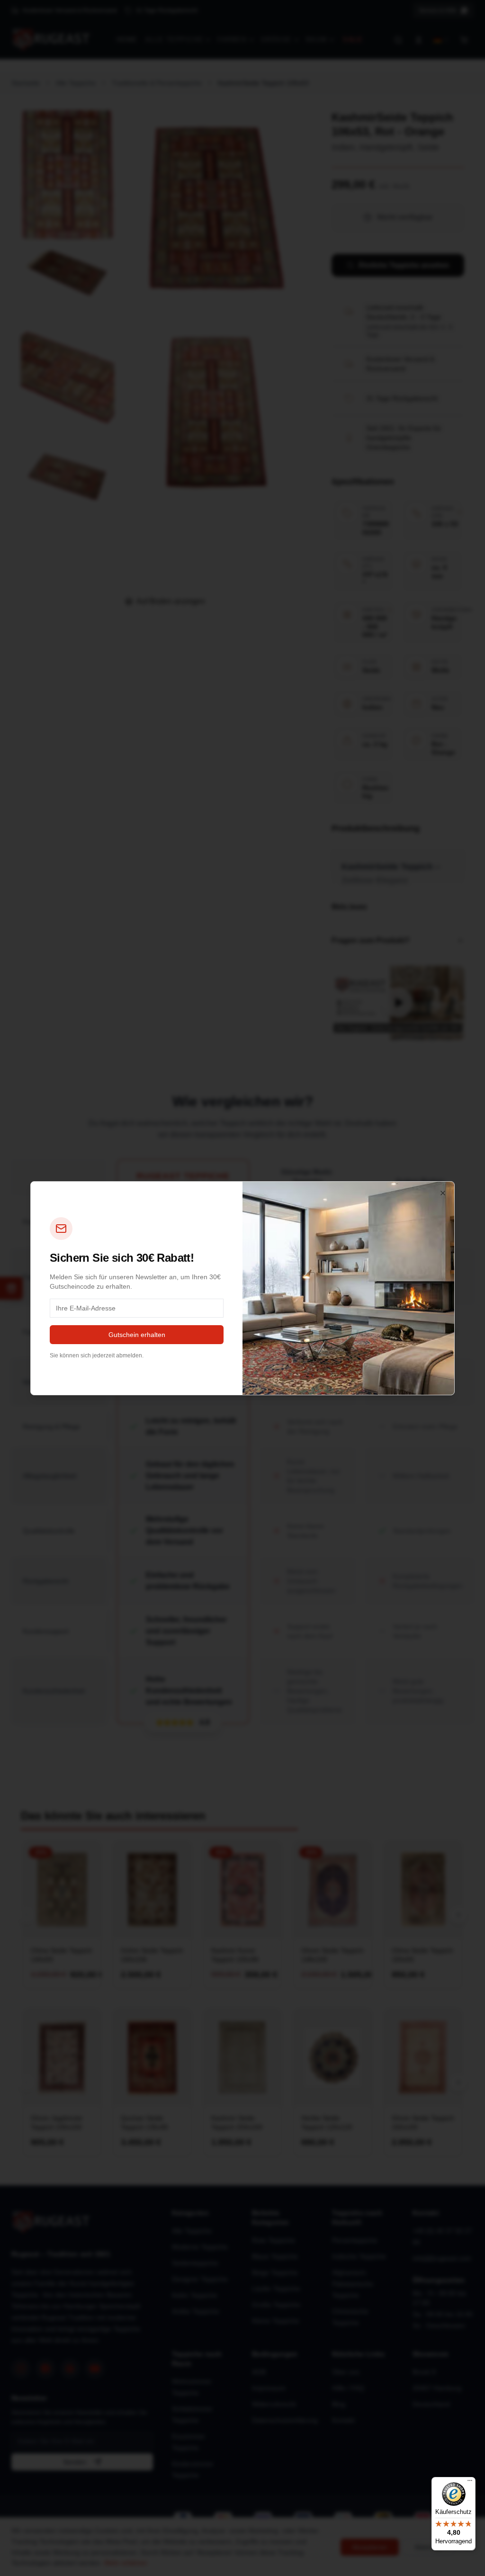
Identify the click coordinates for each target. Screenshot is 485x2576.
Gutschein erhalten (137, 1335)
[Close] (443, 1193)
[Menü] (470, 2483)
